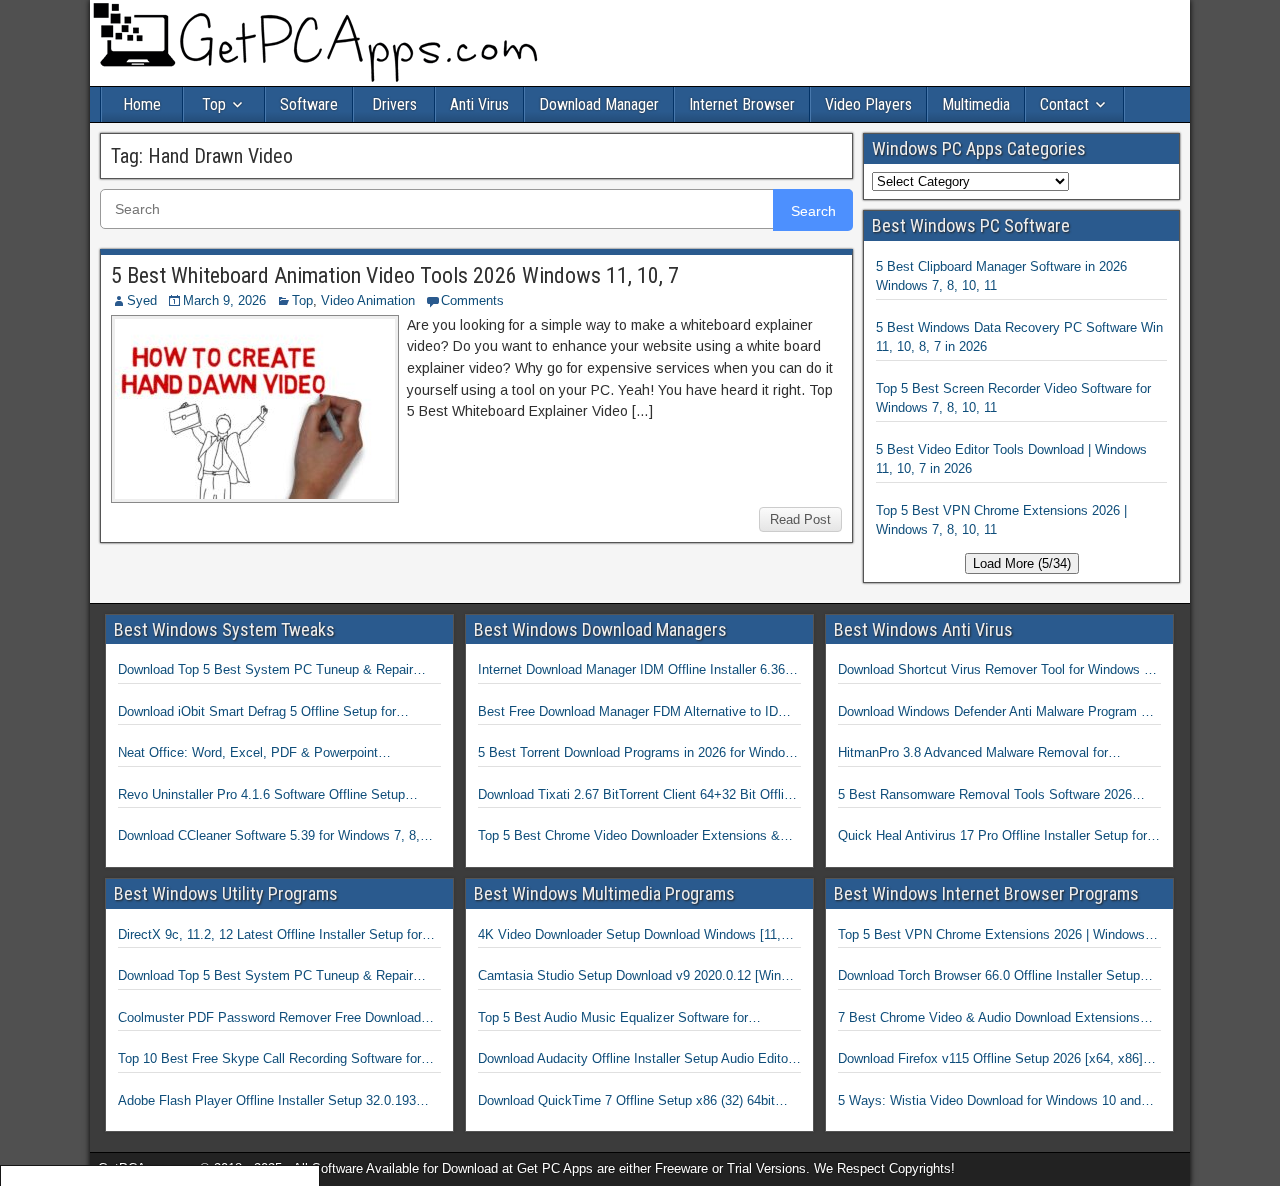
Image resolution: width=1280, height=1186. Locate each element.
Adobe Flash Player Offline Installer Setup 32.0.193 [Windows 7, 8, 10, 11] (267, 1102)
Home (142, 104)
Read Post (800, 519)
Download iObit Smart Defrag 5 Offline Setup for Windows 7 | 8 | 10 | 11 (257, 713)
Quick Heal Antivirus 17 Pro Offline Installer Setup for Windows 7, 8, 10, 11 (992, 837)
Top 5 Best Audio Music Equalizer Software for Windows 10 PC (613, 1019)
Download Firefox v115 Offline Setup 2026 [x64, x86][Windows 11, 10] (990, 1060)
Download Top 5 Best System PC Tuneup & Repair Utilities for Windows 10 (265, 671)
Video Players (868, 104)
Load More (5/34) (1022, 563)
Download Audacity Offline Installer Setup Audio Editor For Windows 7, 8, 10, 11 (635, 1060)
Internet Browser (742, 104)
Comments (472, 300)
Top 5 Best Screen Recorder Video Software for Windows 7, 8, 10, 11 (1013, 398)
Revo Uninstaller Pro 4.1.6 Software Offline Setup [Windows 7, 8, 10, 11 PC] (261, 796)
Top (214, 104)
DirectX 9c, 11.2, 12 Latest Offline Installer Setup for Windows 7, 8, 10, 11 (270, 936)
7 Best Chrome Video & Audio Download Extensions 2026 (989, 1019)
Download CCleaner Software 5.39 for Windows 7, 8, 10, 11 (269, 837)
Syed (142, 300)
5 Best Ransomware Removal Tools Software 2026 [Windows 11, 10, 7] (985, 796)
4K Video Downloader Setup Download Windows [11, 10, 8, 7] (629, 936)
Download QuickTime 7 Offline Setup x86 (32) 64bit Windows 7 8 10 (626, 1102)
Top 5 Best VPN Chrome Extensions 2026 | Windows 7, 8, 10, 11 (1001, 520)
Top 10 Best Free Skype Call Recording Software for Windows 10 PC (269, 1060)
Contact (1064, 104)
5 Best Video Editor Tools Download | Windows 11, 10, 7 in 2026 (1011, 459)
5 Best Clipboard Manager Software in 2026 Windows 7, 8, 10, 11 (1001, 276)
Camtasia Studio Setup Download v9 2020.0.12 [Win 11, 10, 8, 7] (629, 977)
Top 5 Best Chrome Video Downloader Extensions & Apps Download (629, 837)
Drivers (394, 104)
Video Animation (368, 300)
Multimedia (976, 104)
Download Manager (599, 104)
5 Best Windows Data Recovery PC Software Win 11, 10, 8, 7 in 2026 (1019, 337)
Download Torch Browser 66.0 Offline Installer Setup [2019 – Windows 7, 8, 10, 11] (989, 977)
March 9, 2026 (224, 300)
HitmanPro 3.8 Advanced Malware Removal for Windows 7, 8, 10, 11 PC (973, 754)
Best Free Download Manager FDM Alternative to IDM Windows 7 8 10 (633, 713)
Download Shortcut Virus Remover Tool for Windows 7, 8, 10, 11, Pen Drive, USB (996, 671)
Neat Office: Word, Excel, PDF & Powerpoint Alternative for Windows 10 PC (248, 754)
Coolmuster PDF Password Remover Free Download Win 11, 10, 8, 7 (269, 1019)
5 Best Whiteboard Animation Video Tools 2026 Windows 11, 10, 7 (395, 275)
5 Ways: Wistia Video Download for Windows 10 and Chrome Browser (989, 1102)
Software (309, 104)
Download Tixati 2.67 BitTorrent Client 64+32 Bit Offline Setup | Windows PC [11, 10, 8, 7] (638, 796)
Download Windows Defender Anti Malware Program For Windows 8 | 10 (999, 713)
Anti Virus (479, 104)
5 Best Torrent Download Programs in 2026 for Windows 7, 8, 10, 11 (639, 754)
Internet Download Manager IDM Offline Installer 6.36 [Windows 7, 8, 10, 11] (631, 671)
